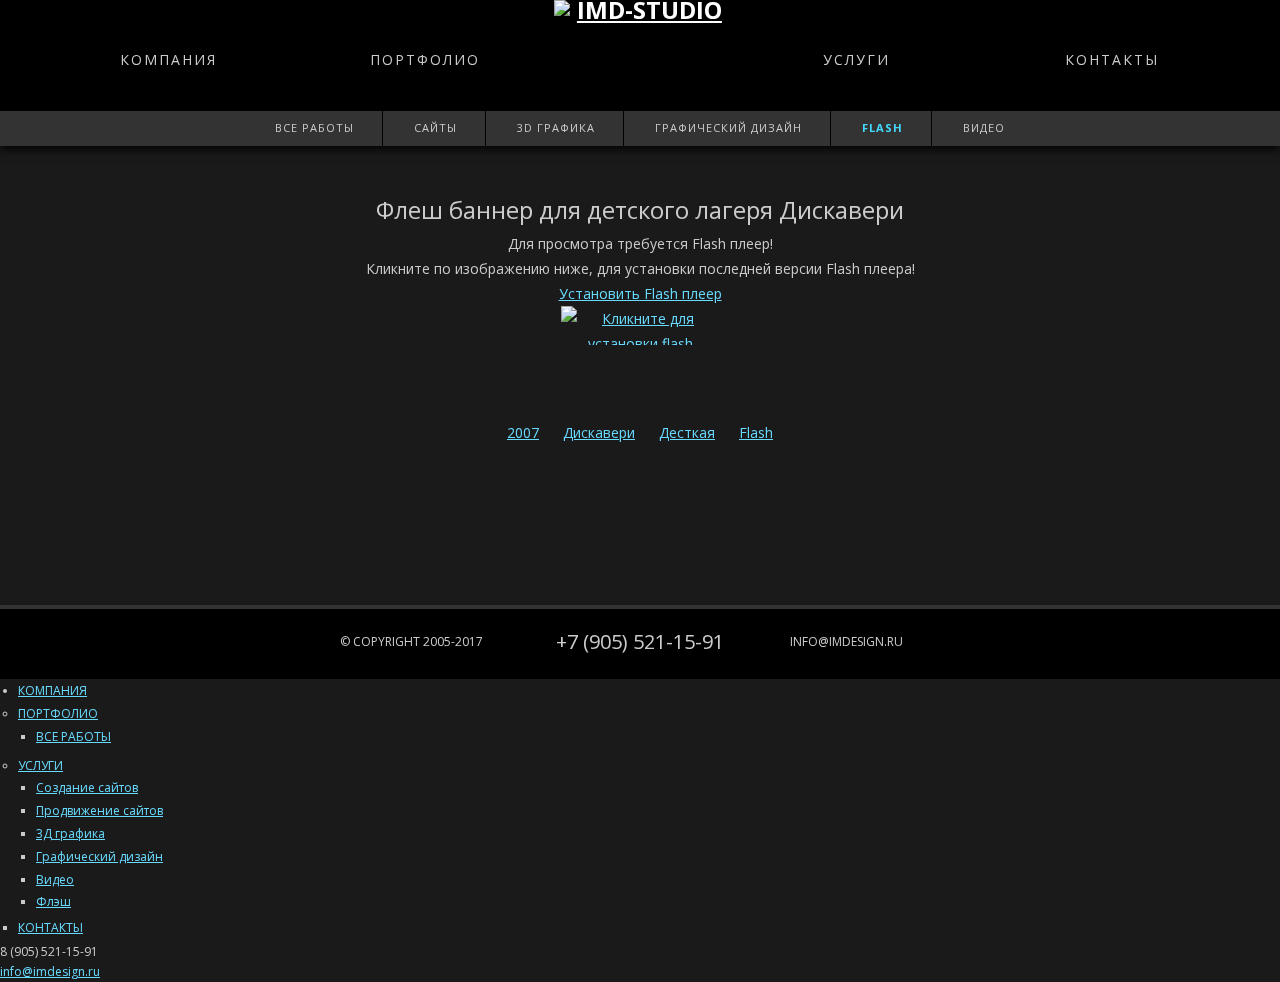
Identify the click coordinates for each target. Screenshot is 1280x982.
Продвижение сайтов (99, 810)
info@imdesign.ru (846, 641)
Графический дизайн (728, 127)
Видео (984, 127)
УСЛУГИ (856, 59)
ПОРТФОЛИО (425, 59)
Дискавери (599, 432)
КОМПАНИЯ (168, 59)
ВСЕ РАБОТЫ (73, 736)
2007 (523, 432)
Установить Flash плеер (640, 293)
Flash (882, 127)
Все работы (314, 127)
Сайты (435, 127)
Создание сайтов (87, 787)
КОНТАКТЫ (1112, 59)
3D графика (556, 127)
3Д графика (70, 833)
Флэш (53, 901)
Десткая (687, 432)
